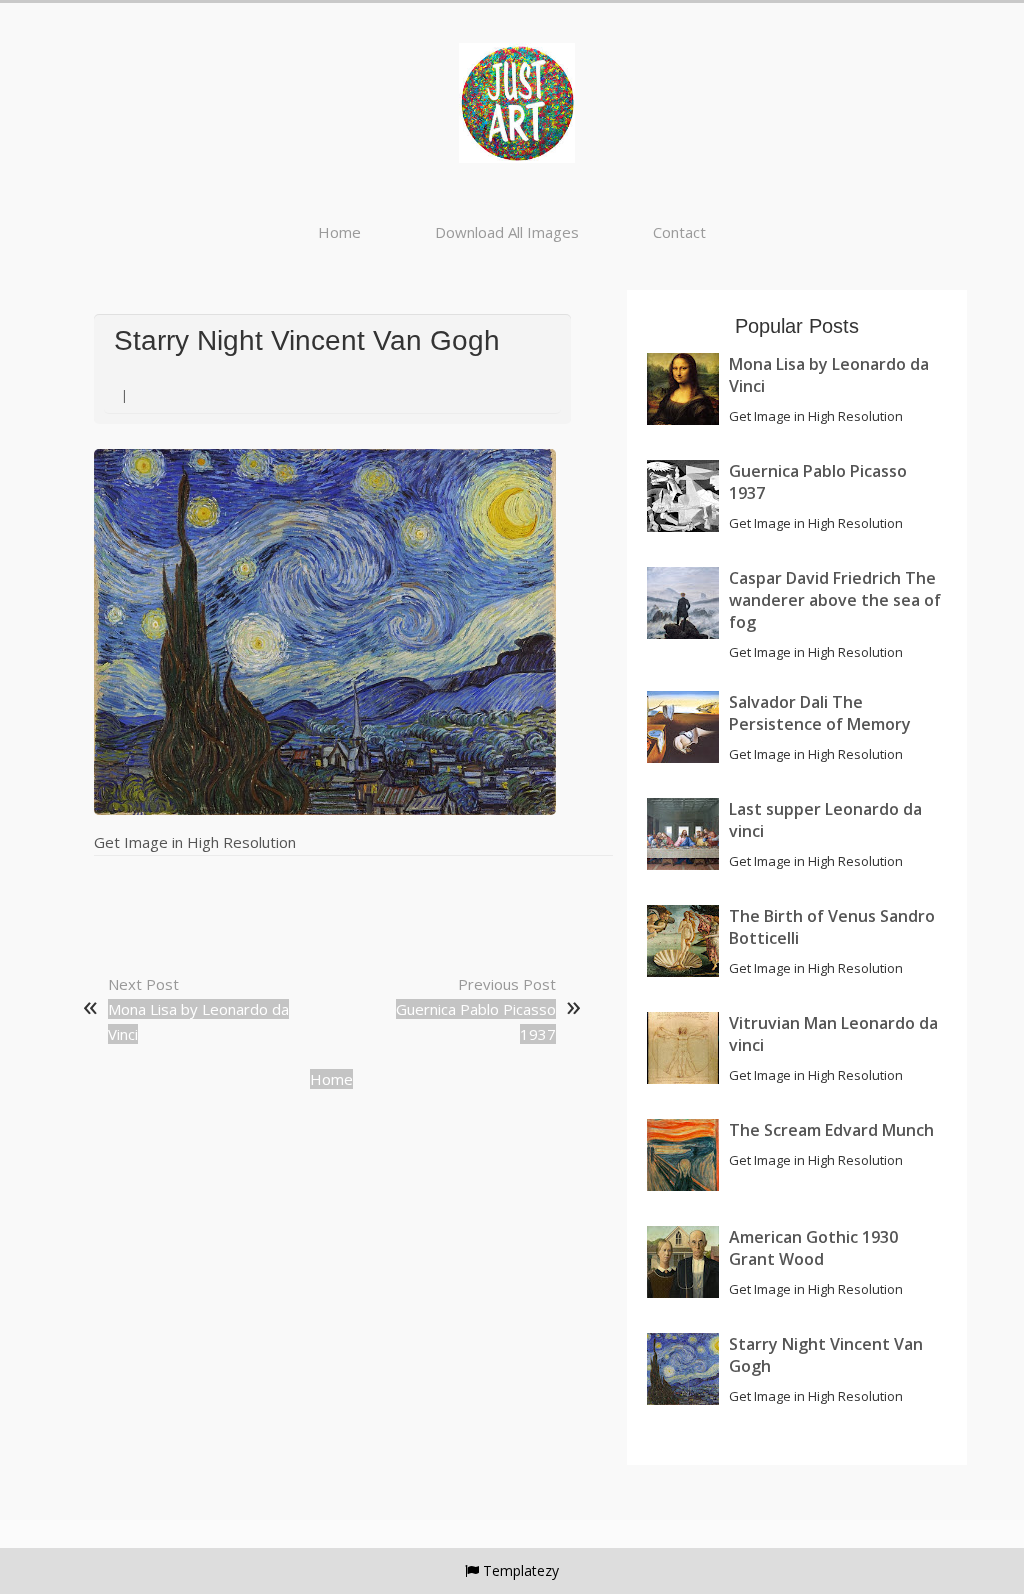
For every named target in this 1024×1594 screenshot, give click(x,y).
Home (339, 232)
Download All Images (507, 232)
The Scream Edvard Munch (831, 1130)
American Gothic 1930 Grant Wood (813, 1248)
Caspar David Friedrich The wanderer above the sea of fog (835, 600)
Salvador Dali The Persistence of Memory (820, 713)
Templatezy (521, 1570)
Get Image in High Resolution (195, 842)
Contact (679, 232)
